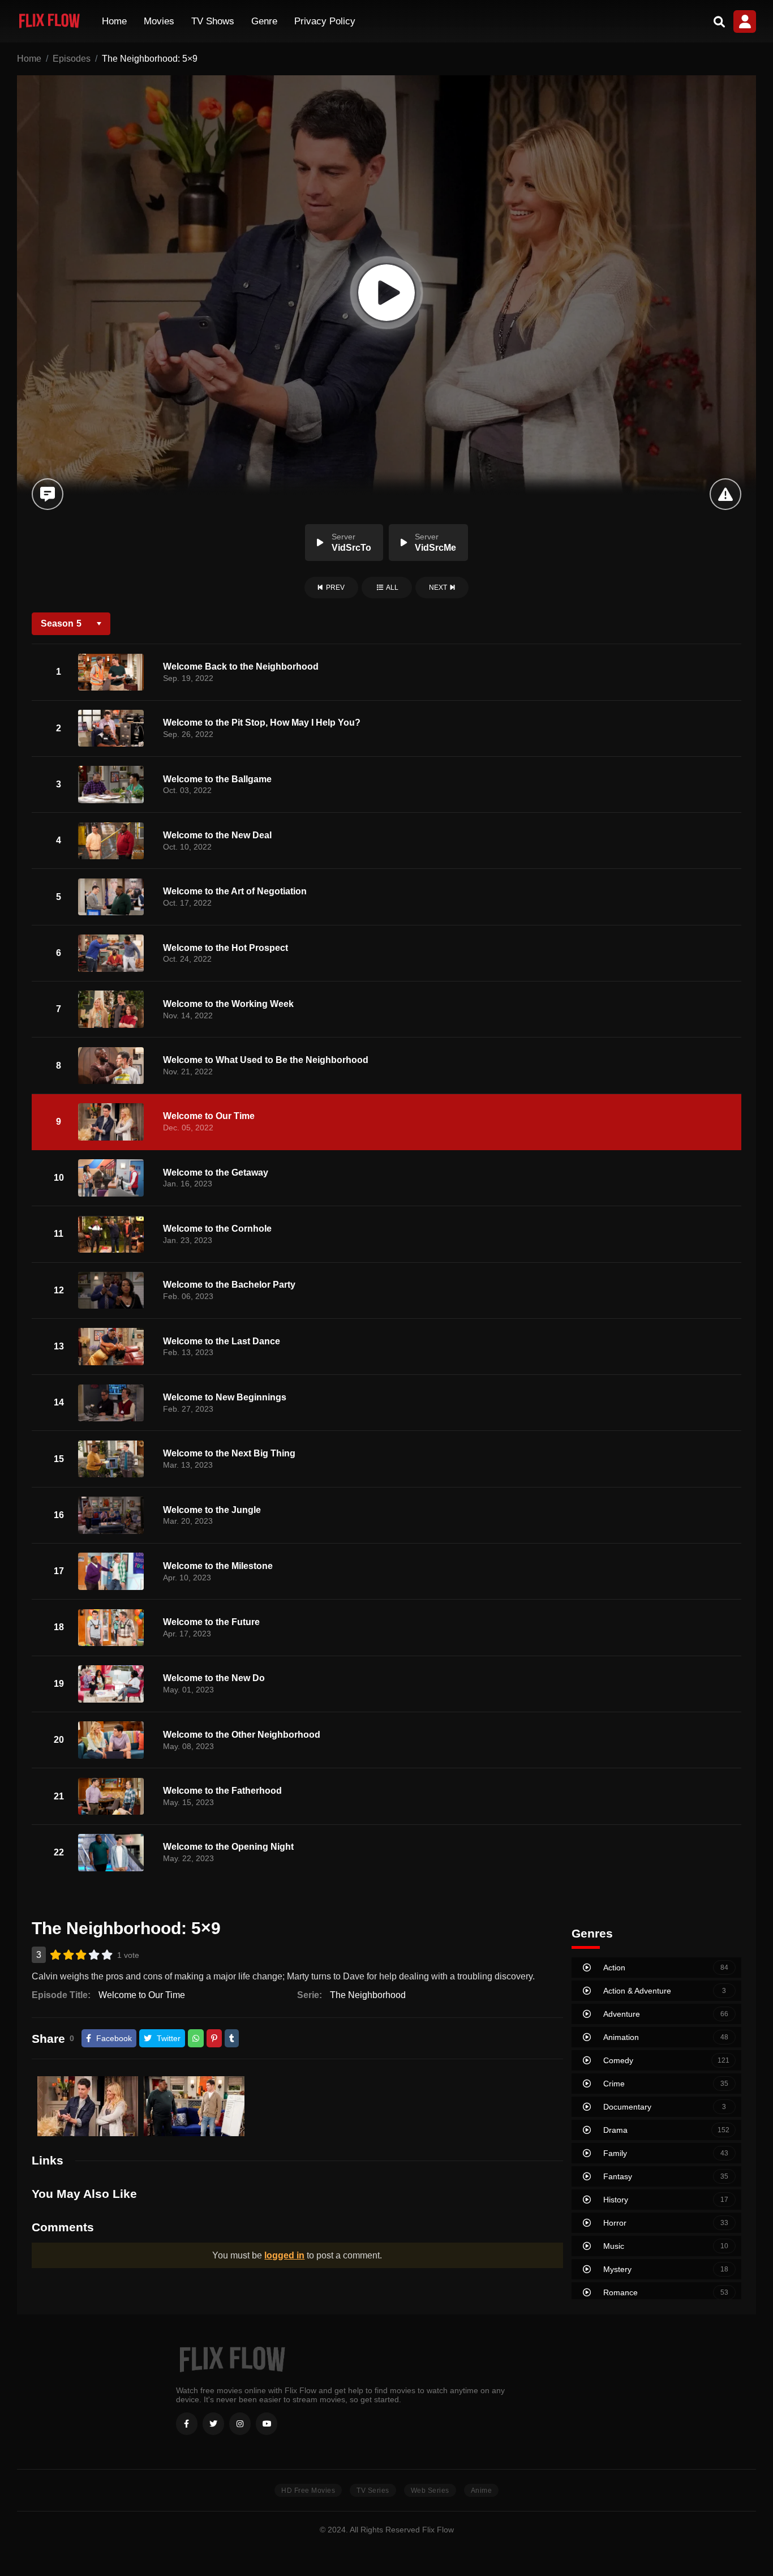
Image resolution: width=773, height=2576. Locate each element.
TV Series (373, 2491)
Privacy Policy (325, 21)
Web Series (430, 2491)
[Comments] (48, 494)
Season (61, 623)
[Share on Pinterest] (214, 2038)
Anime (482, 2491)
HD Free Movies (308, 2491)
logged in (284, 2255)
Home (114, 21)
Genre (264, 21)
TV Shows (213, 21)
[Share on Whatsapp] (196, 2038)
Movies (159, 21)
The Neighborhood (368, 1995)
